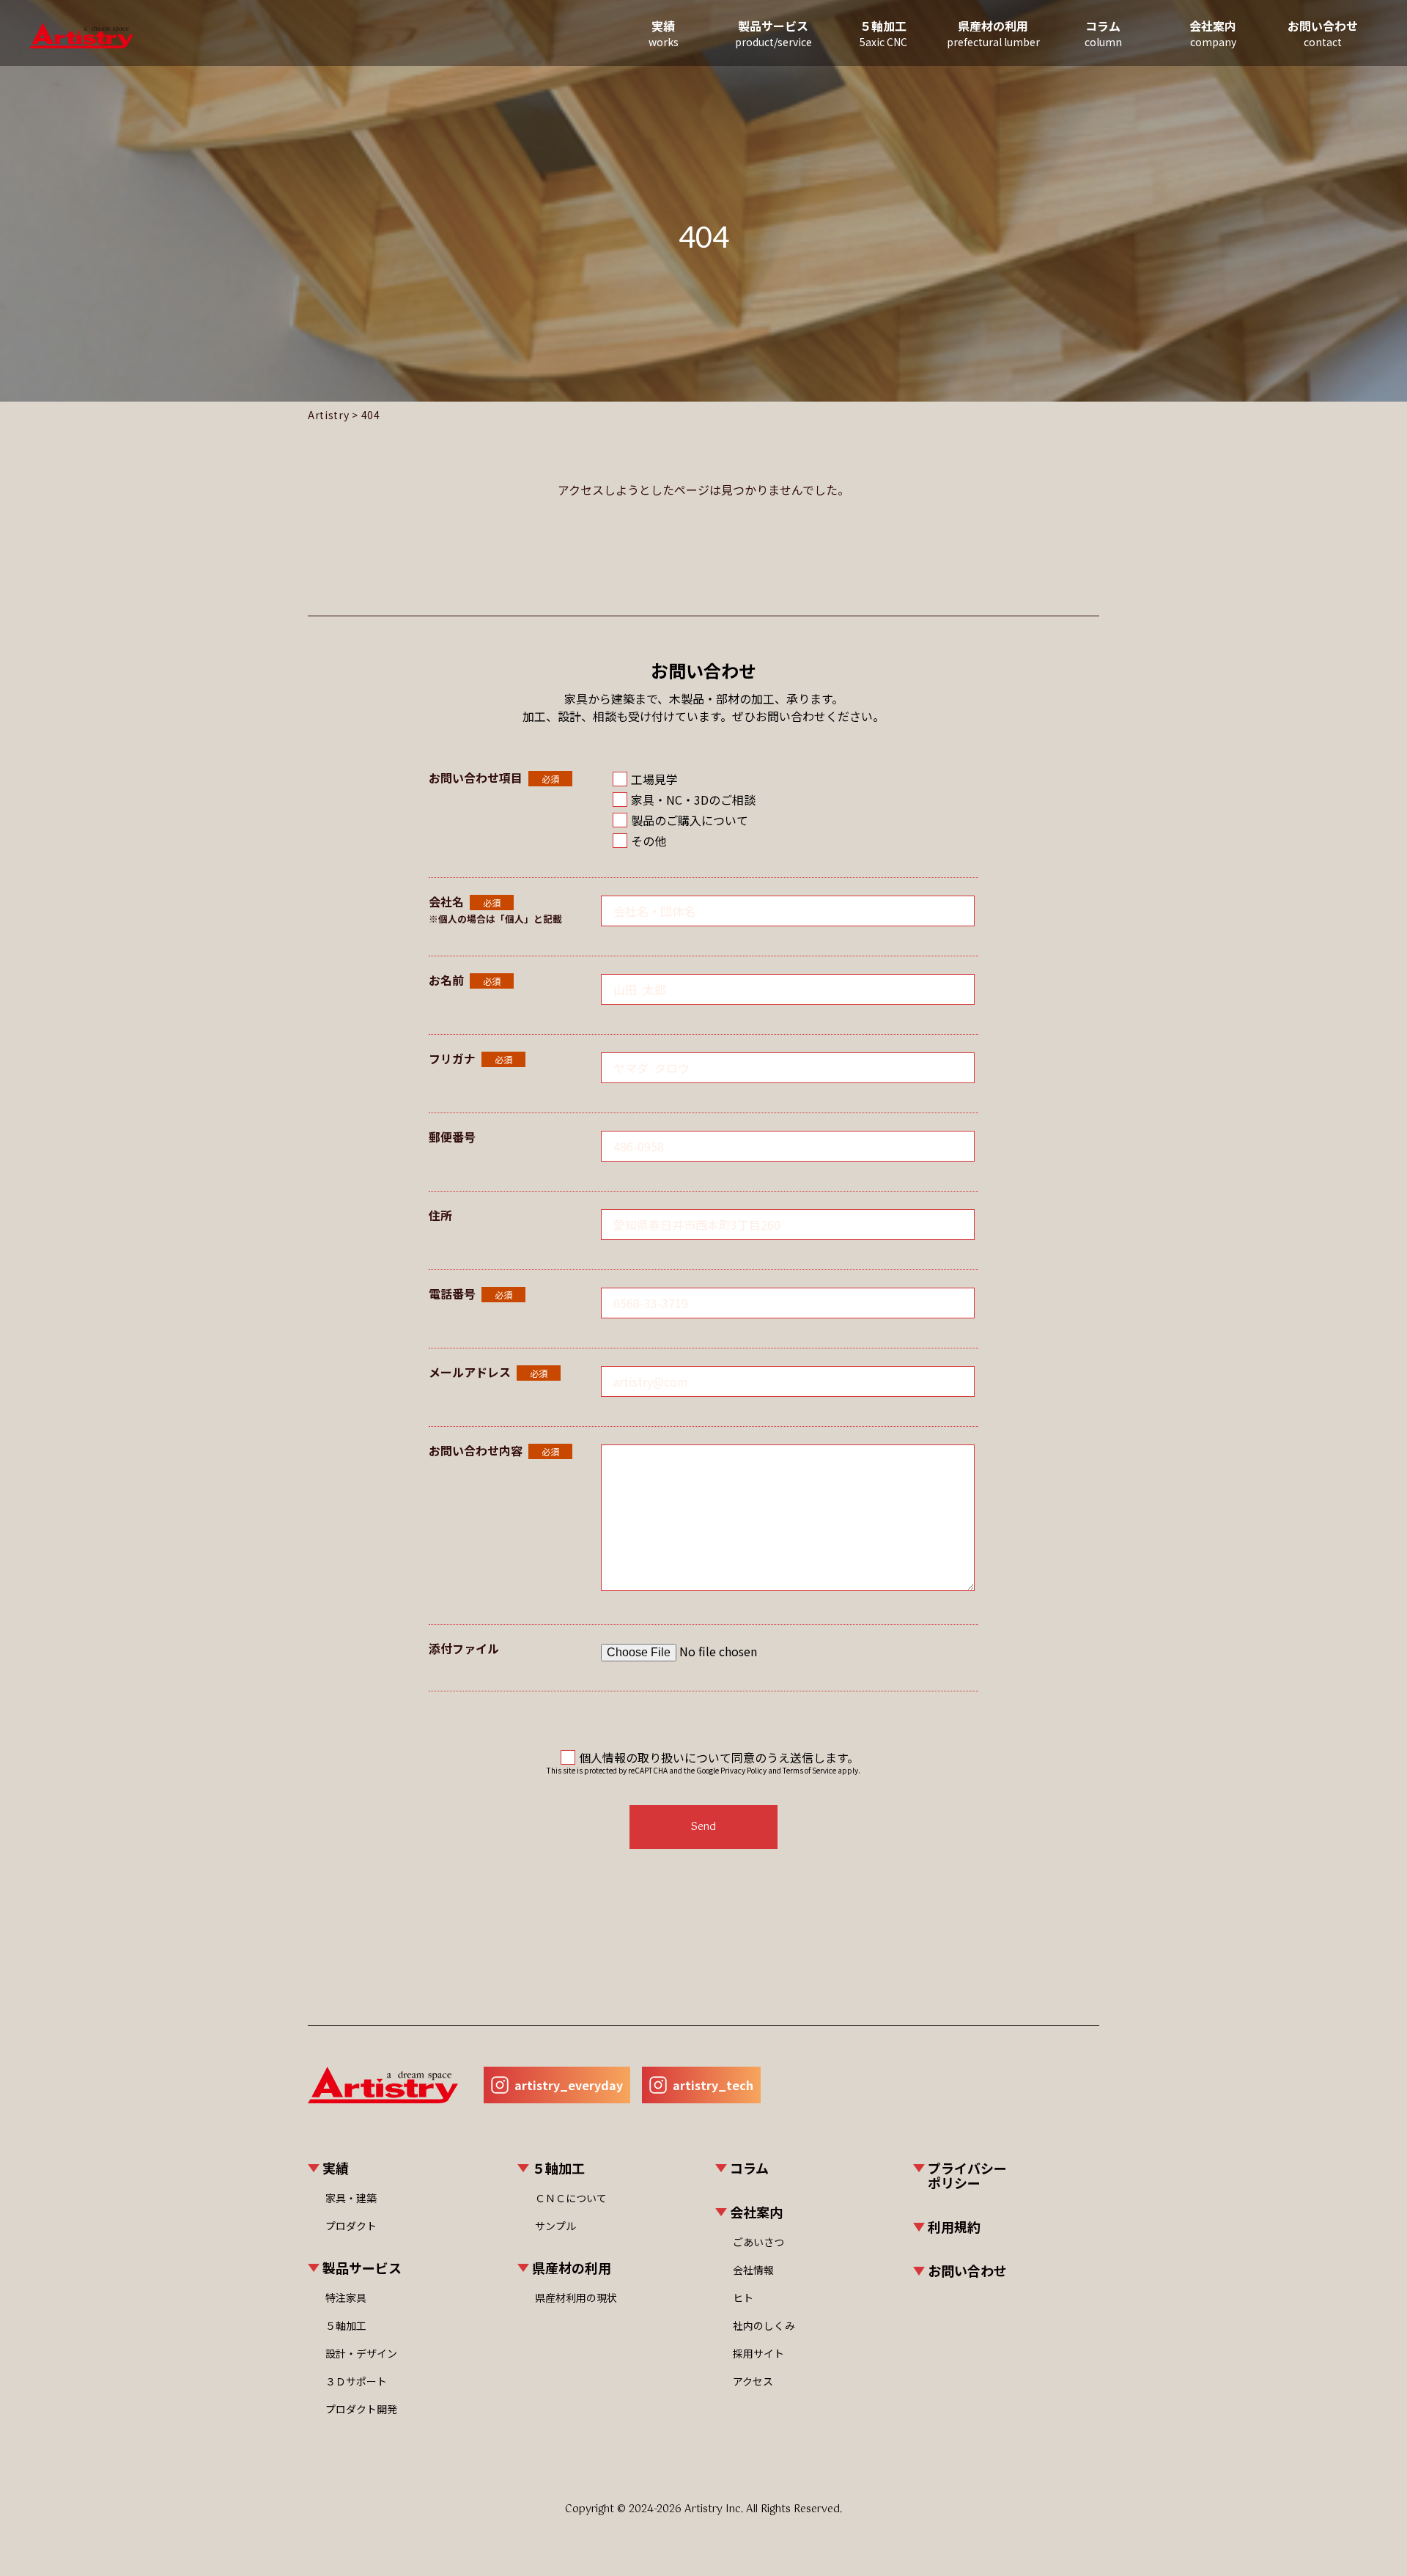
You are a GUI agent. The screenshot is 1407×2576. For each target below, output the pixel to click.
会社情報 (753, 2270)
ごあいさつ (758, 2242)
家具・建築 (351, 2198)
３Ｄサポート (356, 2381)
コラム (1103, 33)
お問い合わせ (1323, 33)
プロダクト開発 (361, 2409)
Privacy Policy (743, 1770)
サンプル (555, 2226)
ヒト (743, 2298)
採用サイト (758, 2353)
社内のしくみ (764, 2325)
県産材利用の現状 (576, 2298)
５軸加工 (346, 2325)
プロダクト (351, 2226)
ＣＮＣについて (571, 2198)
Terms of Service (809, 1770)
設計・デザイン (361, 2353)
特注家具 (346, 2298)
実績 (664, 33)
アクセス (753, 2381)
